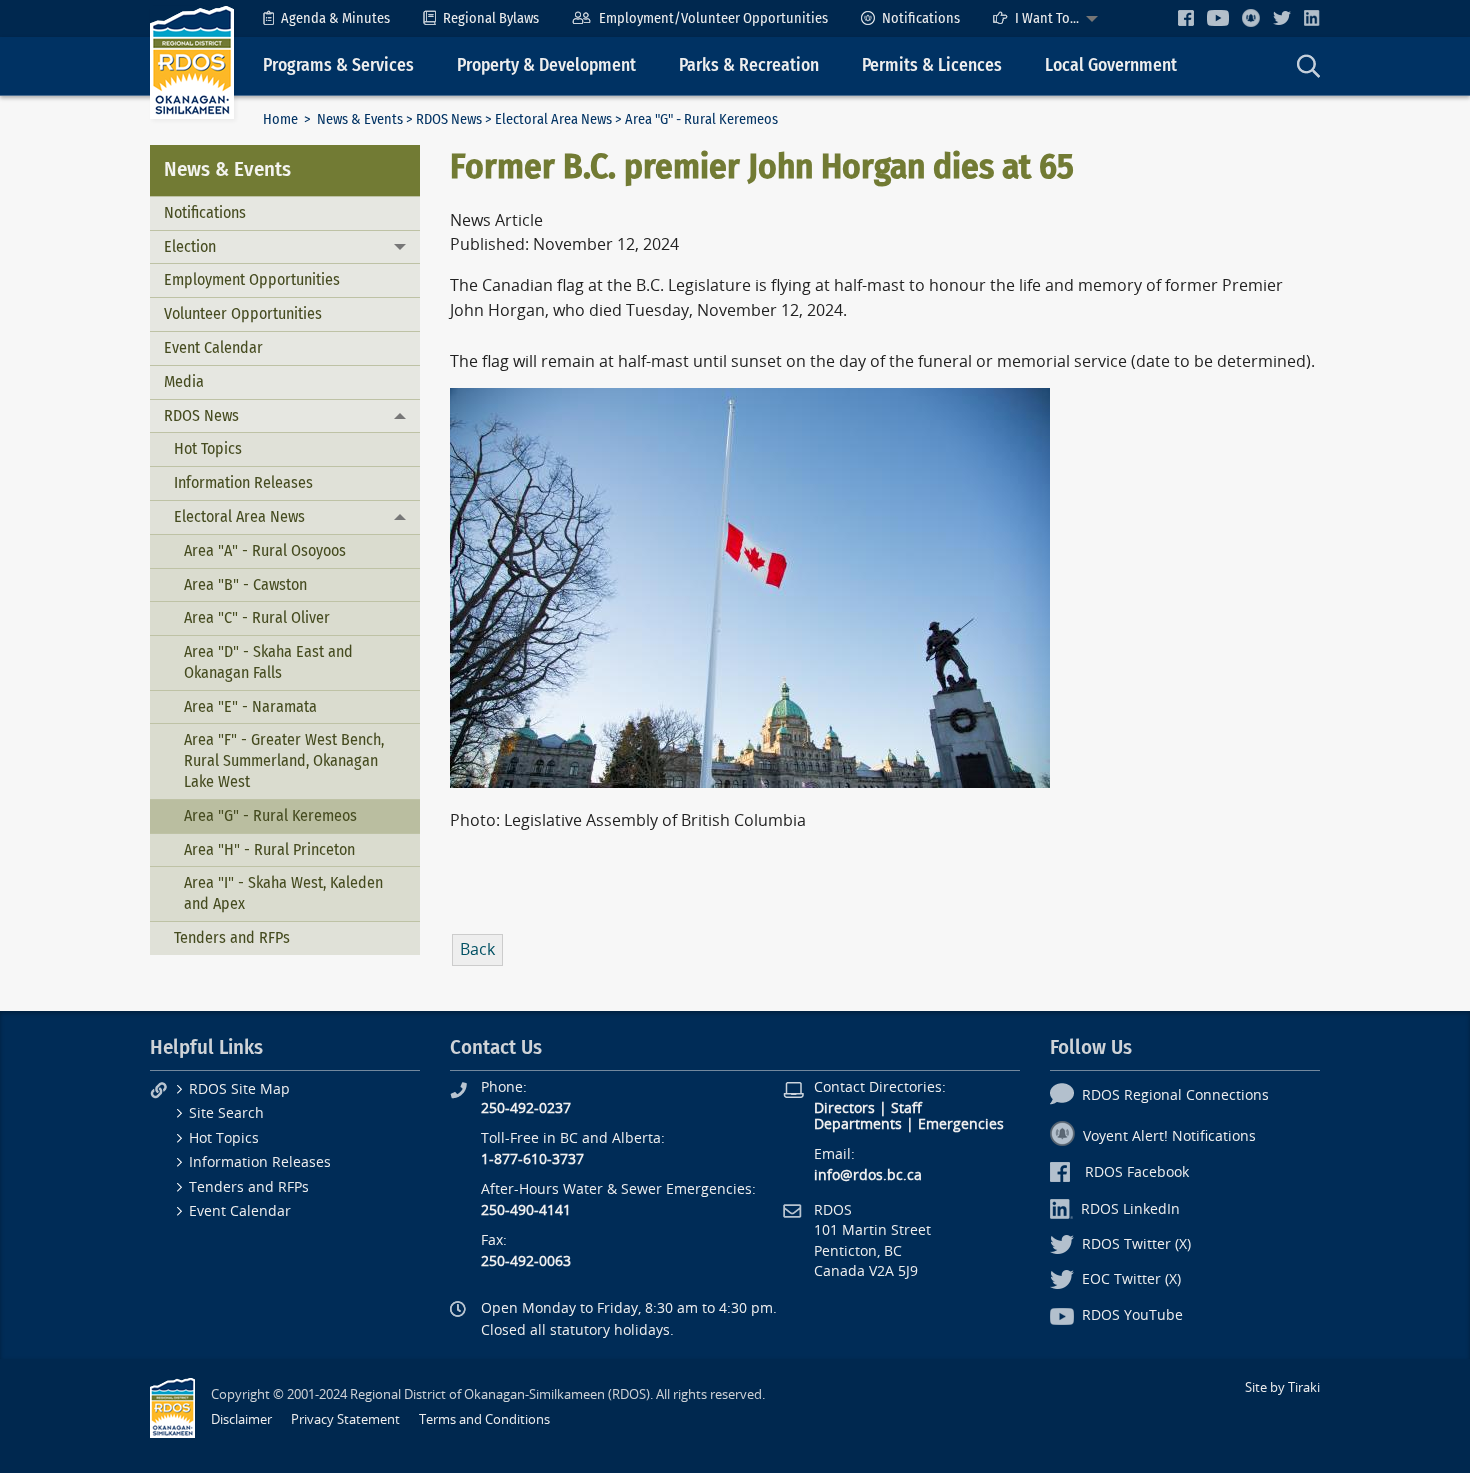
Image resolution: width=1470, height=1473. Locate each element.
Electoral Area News (553, 119)
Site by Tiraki (1282, 1387)
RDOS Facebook (1137, 1172)
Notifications (921, 18)
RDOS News (449, 119)
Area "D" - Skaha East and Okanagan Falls (268, 662)
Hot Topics (208, 448)
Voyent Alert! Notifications (1169, 1136)
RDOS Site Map (239, 1089)
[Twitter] (1282, 17)
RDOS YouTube (1132, 1315)
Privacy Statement (345, 1419)
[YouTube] (1218, 17)
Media (184, 381)
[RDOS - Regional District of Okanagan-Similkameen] (192, 61)
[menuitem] (326, 18)
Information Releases (243, 482)
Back (477, 949)
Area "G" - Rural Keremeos (270, 815)
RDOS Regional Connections (1175, 1095)
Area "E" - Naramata (250, 706)
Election (190, 246)
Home (280, 119)
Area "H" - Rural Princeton (269, 849)
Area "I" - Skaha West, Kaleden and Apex (283, 893)
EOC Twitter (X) (1131, 1279)
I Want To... (1047, 18)
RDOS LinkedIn (1130, 1209)
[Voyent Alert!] (1251, 18)
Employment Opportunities (252, 279)
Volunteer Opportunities (243, 313)
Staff (906, 1108)
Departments (858, 1124)
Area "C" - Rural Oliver (257, 617)
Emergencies (961, 1124)
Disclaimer (241, 1419)
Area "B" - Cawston (245, 584)
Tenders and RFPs (232, 937)
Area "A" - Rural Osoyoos (265, 550)
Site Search (226, 1113)
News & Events (360, 119)
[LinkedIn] (1312, 17)
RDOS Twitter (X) (1136, 1244)
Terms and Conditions (484, 1419)
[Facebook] (1186, 17)
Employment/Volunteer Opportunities (713, 18)
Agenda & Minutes (335, 18)
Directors (844, 1108)
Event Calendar (213, 347)
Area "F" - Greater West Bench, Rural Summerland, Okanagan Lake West (284, 760)
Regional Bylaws (491, 18)
